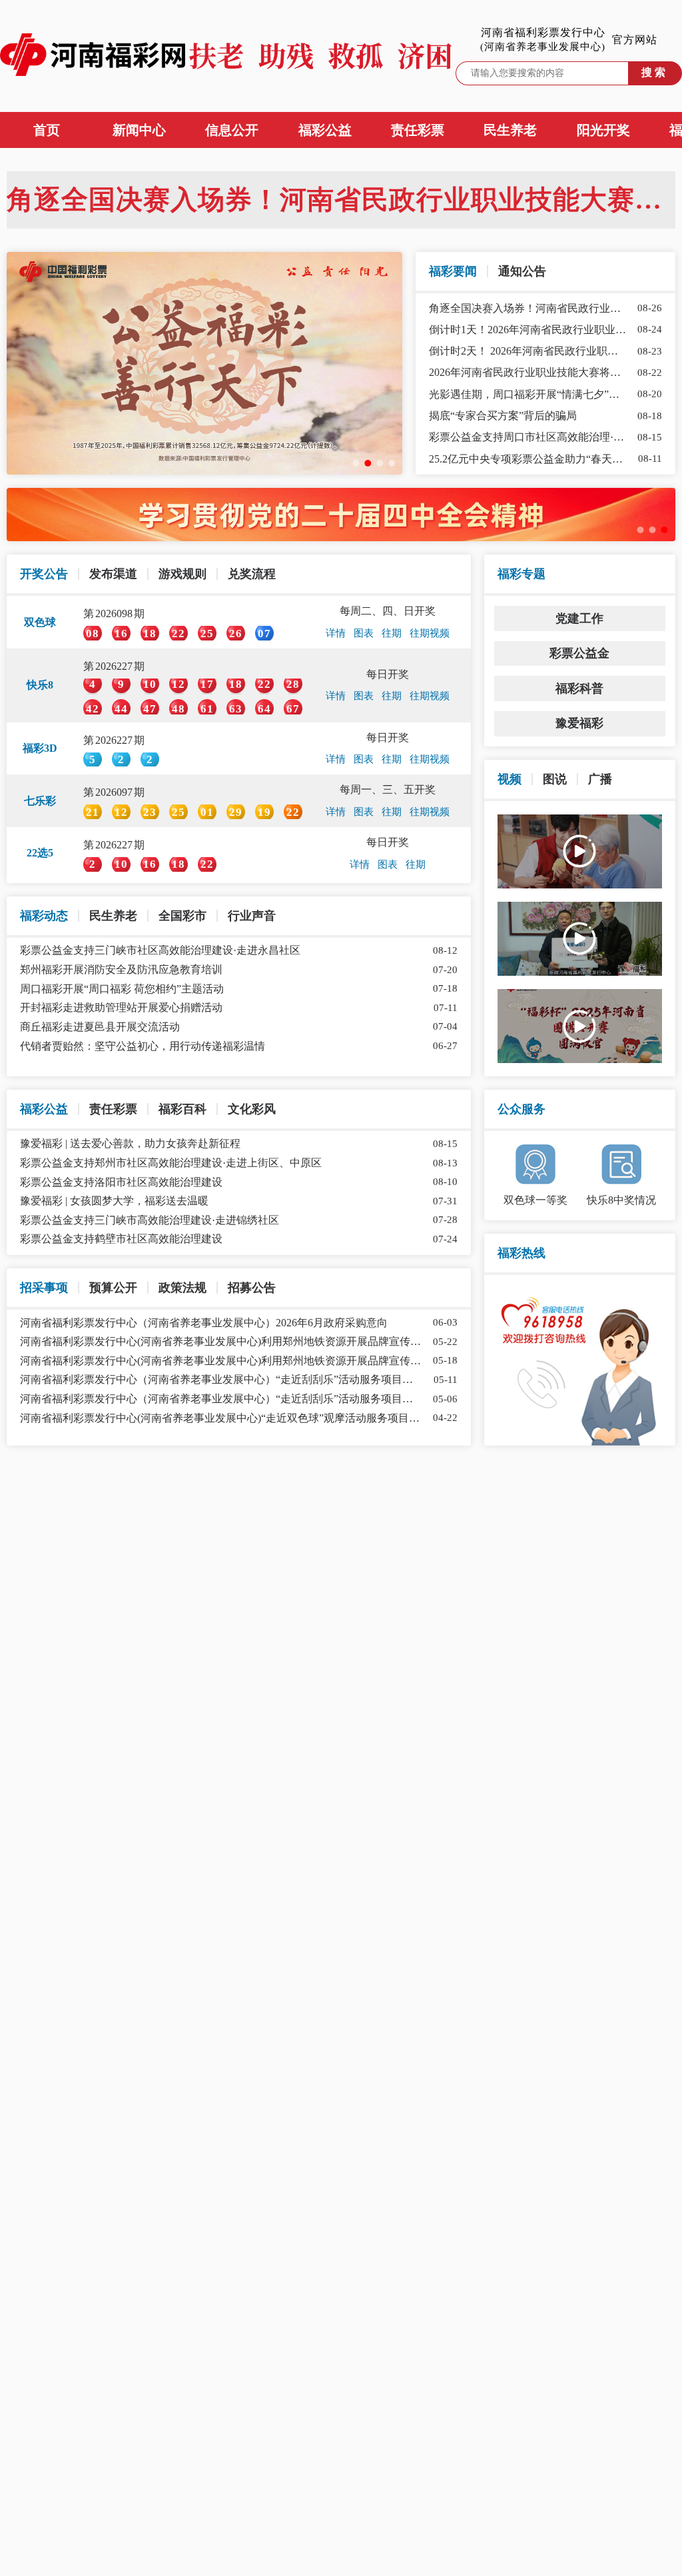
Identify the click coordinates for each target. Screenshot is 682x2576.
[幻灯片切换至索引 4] (392, 463)
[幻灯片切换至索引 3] (380, 463)
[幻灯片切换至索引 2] (368, 463)
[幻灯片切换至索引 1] (356, 463)
